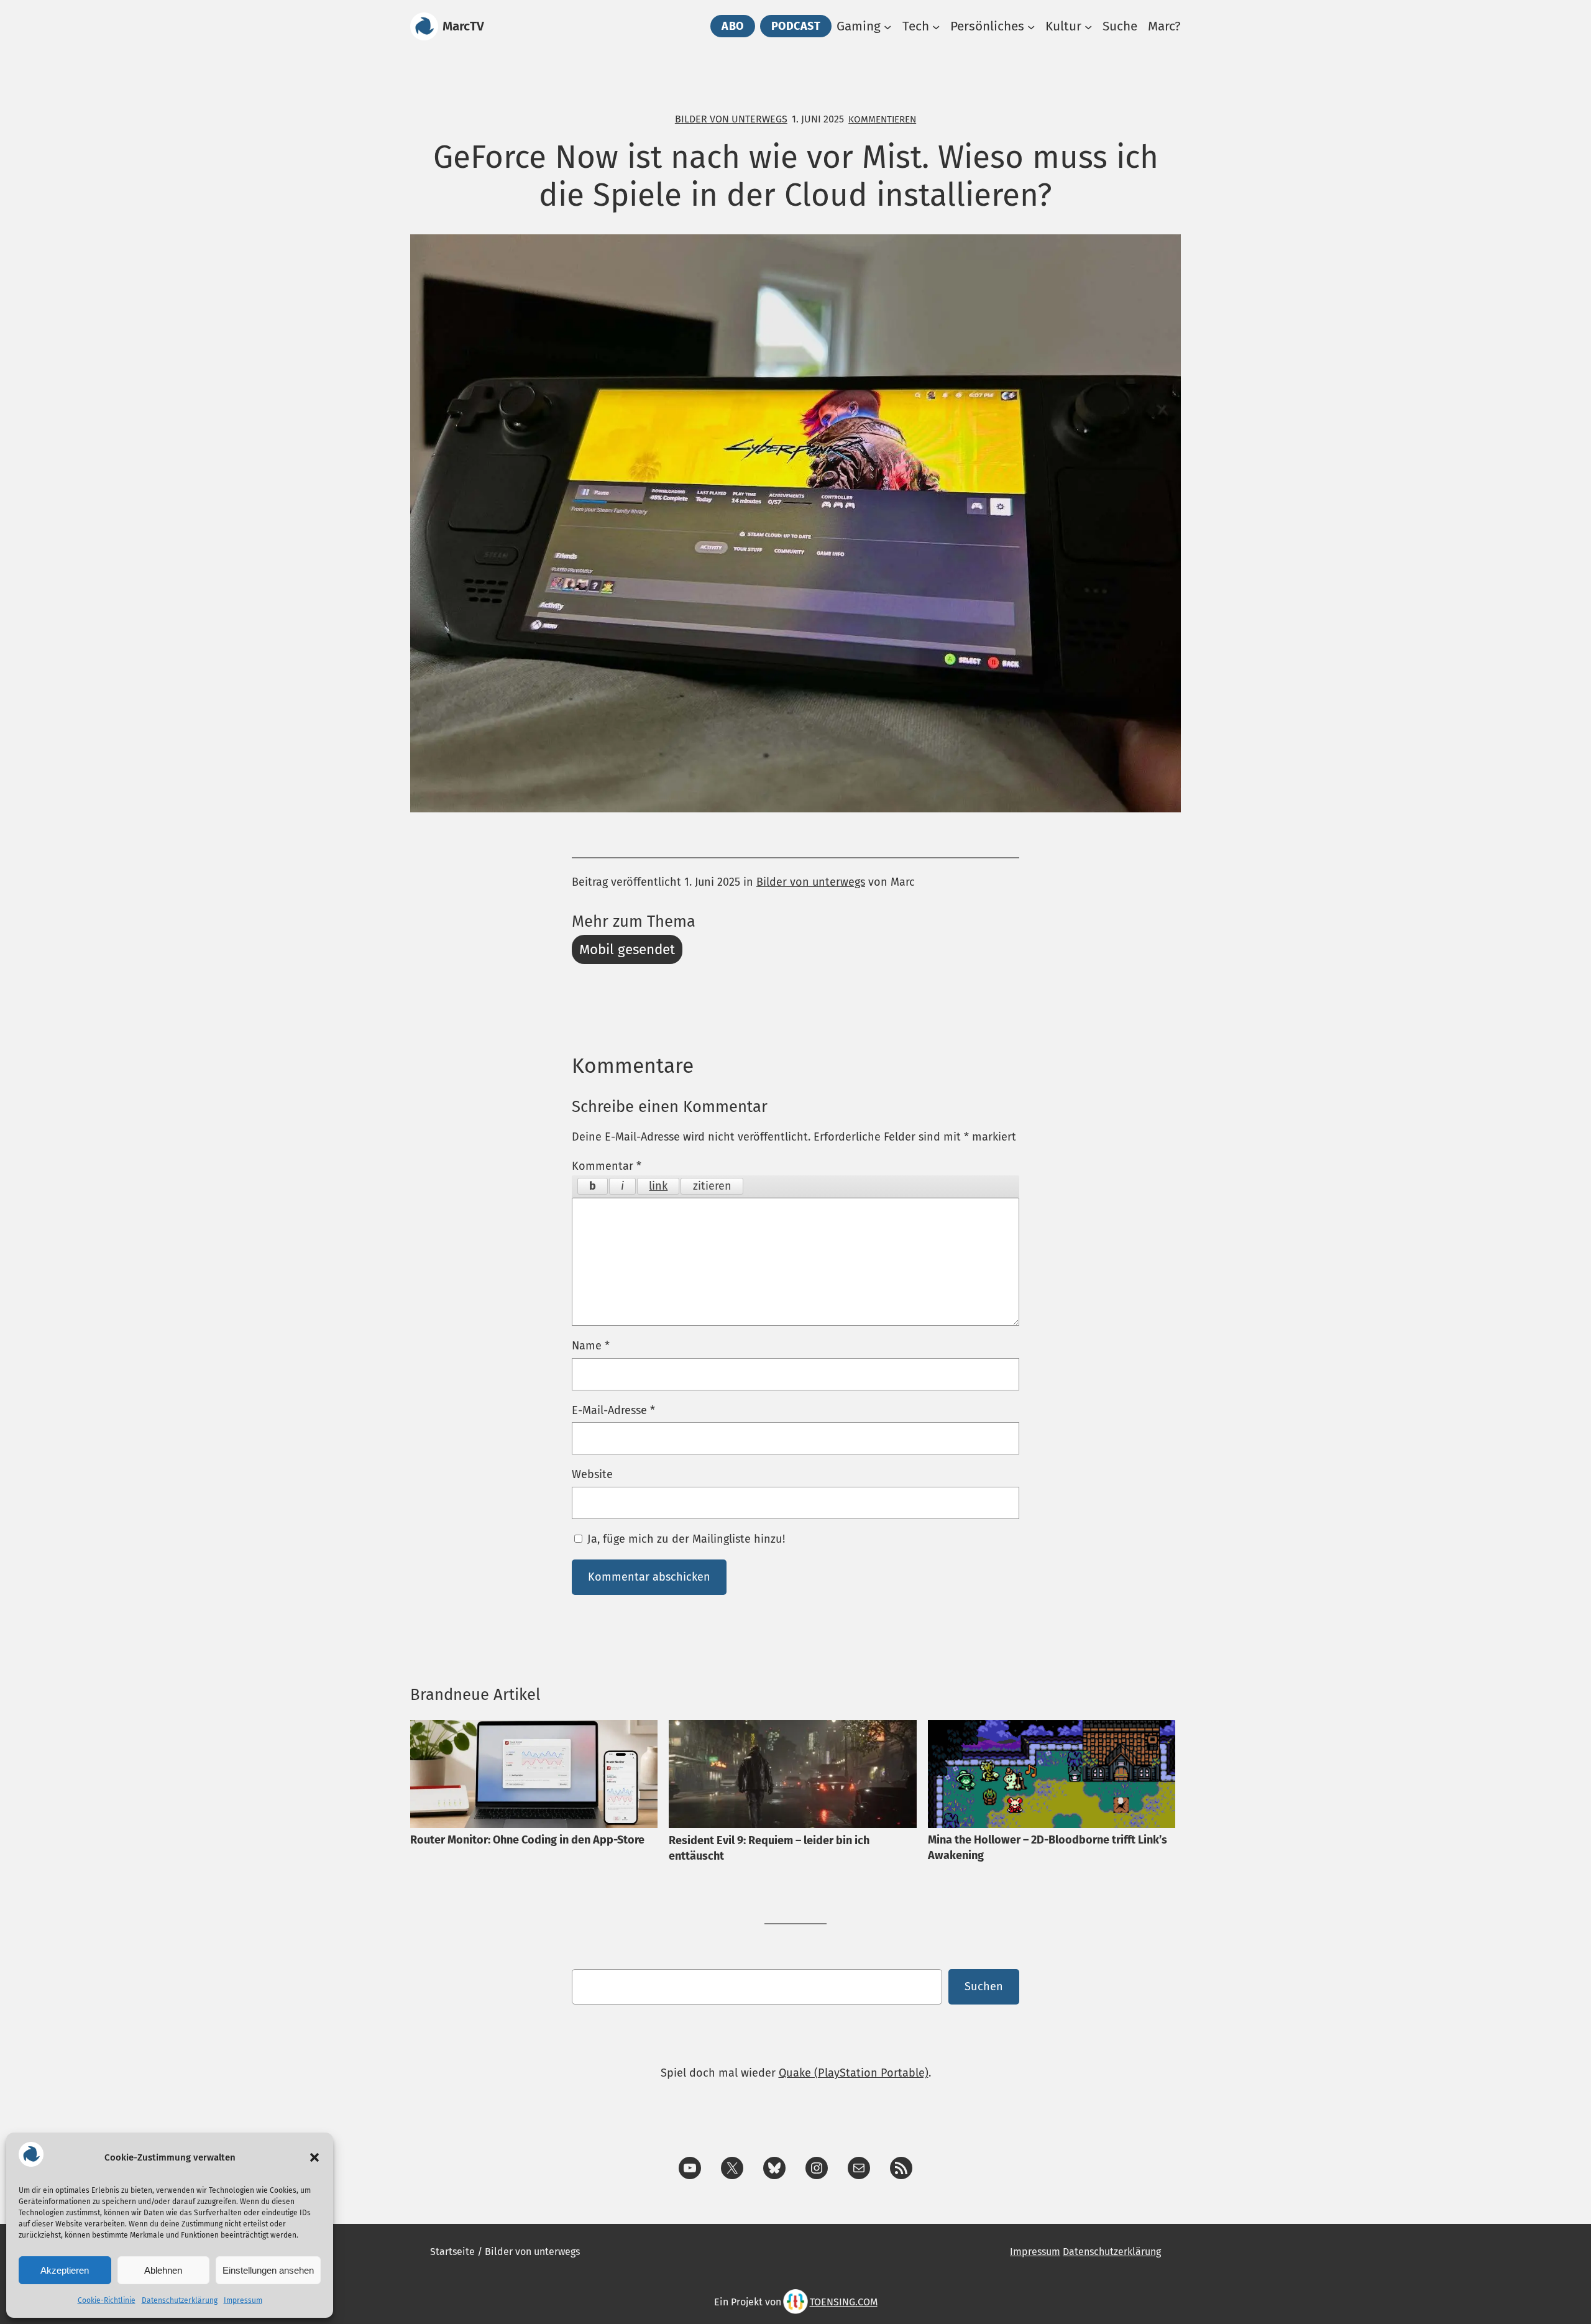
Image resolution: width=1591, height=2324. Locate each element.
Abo (733, 26)
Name (591, 1346)
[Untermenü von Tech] (936, 26)
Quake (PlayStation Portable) (854, 2073)
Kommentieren (882, 119)
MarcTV (463, 26)
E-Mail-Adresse (613, 1410)
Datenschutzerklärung (180, 2300)
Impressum (243, 2300)
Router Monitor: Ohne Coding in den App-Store (527, 1840)
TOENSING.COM (844, 2302)
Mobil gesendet (627, 949)
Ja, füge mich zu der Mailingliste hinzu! (685, 1539)
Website (592, 1474)
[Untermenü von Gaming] (887, 26)
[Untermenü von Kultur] (1088, 26)
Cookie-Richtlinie (107, 2300)
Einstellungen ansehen (268, 2270)
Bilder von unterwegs (731, 119)
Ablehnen (163, 2270)
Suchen (984, 1986)
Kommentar (607, 1166)
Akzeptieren (65, 2270)
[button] (314, 2157)
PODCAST (796, 26)
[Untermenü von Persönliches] (1031, 26)
